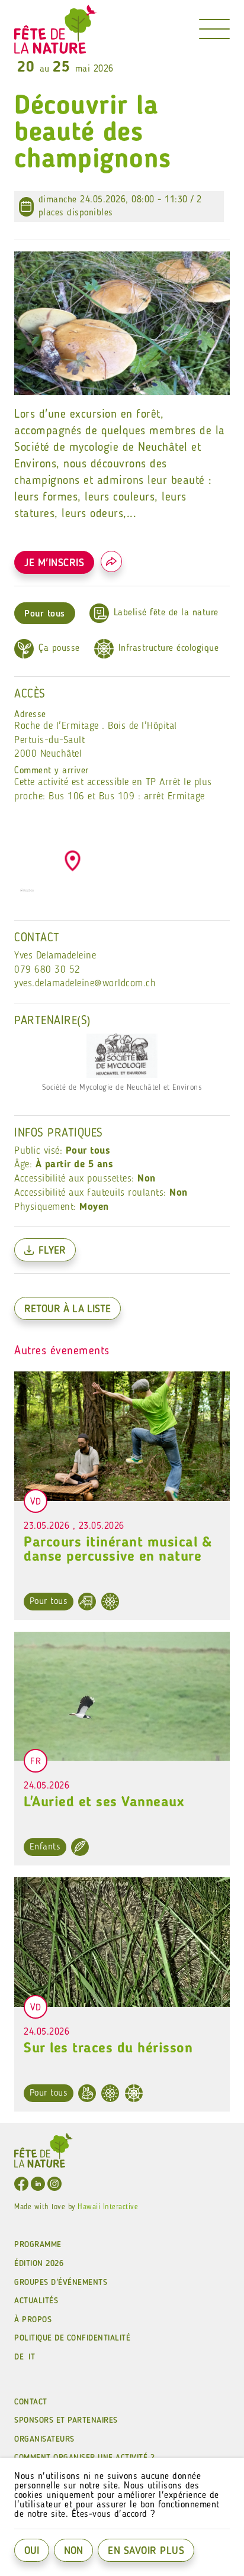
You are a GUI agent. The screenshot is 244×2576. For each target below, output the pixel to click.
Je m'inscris (54, 563)
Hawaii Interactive (108, 2207)
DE (19, 2357)
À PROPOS (33, 2320)
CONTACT (31, 2402)
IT (32, 2357)
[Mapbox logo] (27, 895)
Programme (38, 2245)
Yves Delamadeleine (55, 956)
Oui (32, 2551)
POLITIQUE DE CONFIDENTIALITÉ (72, 2338)
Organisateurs (44, 2439)
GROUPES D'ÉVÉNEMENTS (61, 2283)
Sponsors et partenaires (66, 2420)
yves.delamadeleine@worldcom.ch (85, 984)
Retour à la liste (68, 1309)
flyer (52, 1251)
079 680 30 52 (47, 970)
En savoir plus (146, 2551)
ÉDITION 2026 (39, 2264)
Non (73, 2551)
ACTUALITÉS (36, 2301)
